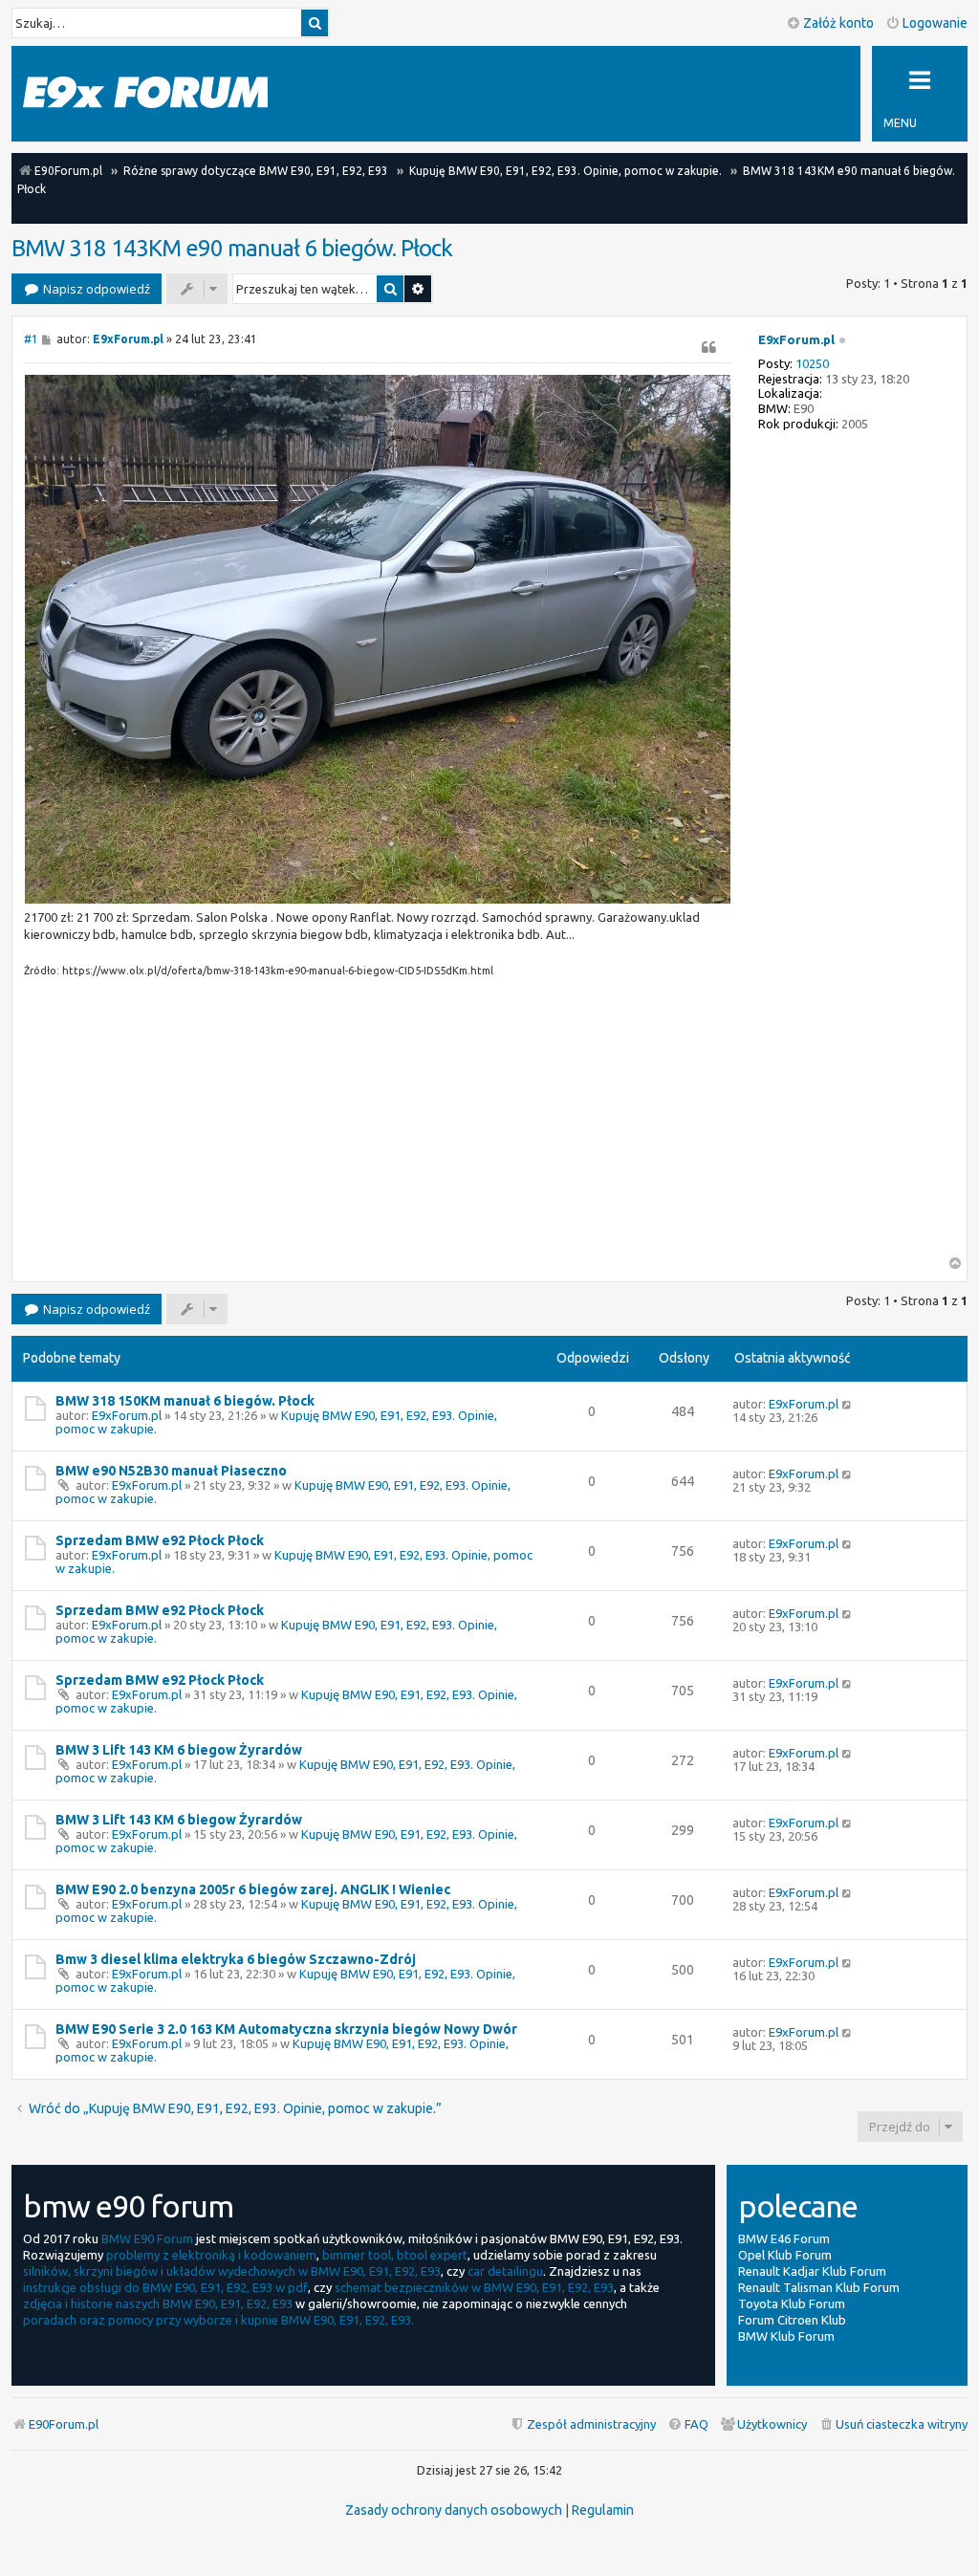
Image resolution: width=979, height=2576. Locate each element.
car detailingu (505, 2271)
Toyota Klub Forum (792, 2303)
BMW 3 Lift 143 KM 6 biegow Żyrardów (179, 1750)
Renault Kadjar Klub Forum (812, 2271)
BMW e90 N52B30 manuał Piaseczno (171, 1471)
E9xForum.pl (796, 339)
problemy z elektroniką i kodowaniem (211, 2255)
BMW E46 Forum (784, 2238)
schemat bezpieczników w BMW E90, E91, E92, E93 (474, 2287)
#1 (31, 339)
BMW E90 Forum (147, 2238)
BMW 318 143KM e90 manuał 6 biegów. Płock (232, 248)
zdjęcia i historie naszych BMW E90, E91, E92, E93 (158, 2303)
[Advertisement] (378, 1123)
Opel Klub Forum (785, 2255)
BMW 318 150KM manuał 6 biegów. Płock (185, 1401)
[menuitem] (893, 2424)
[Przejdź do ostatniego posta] (848, 1404)
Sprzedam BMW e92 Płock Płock (160, 1540)
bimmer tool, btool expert (395, 2255)
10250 (812, 363)
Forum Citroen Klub (792, 2320)
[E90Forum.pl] (145, 93)
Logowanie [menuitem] (935, 23)
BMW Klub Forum (786, 2336)
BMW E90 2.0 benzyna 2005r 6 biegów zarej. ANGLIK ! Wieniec (253, 1889)
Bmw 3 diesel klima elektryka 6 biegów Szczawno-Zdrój (236, 1959)
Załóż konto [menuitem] (838, 23)
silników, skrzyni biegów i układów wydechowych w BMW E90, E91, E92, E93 (232, 2271)
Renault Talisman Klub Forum (819, 2287)
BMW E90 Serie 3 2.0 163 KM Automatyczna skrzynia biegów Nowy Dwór (286, 2029)
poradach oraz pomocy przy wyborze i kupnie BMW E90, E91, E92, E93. (218, 2320)
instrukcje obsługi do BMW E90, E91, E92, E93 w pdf (165, 2287)
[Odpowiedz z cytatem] (708, 347)
